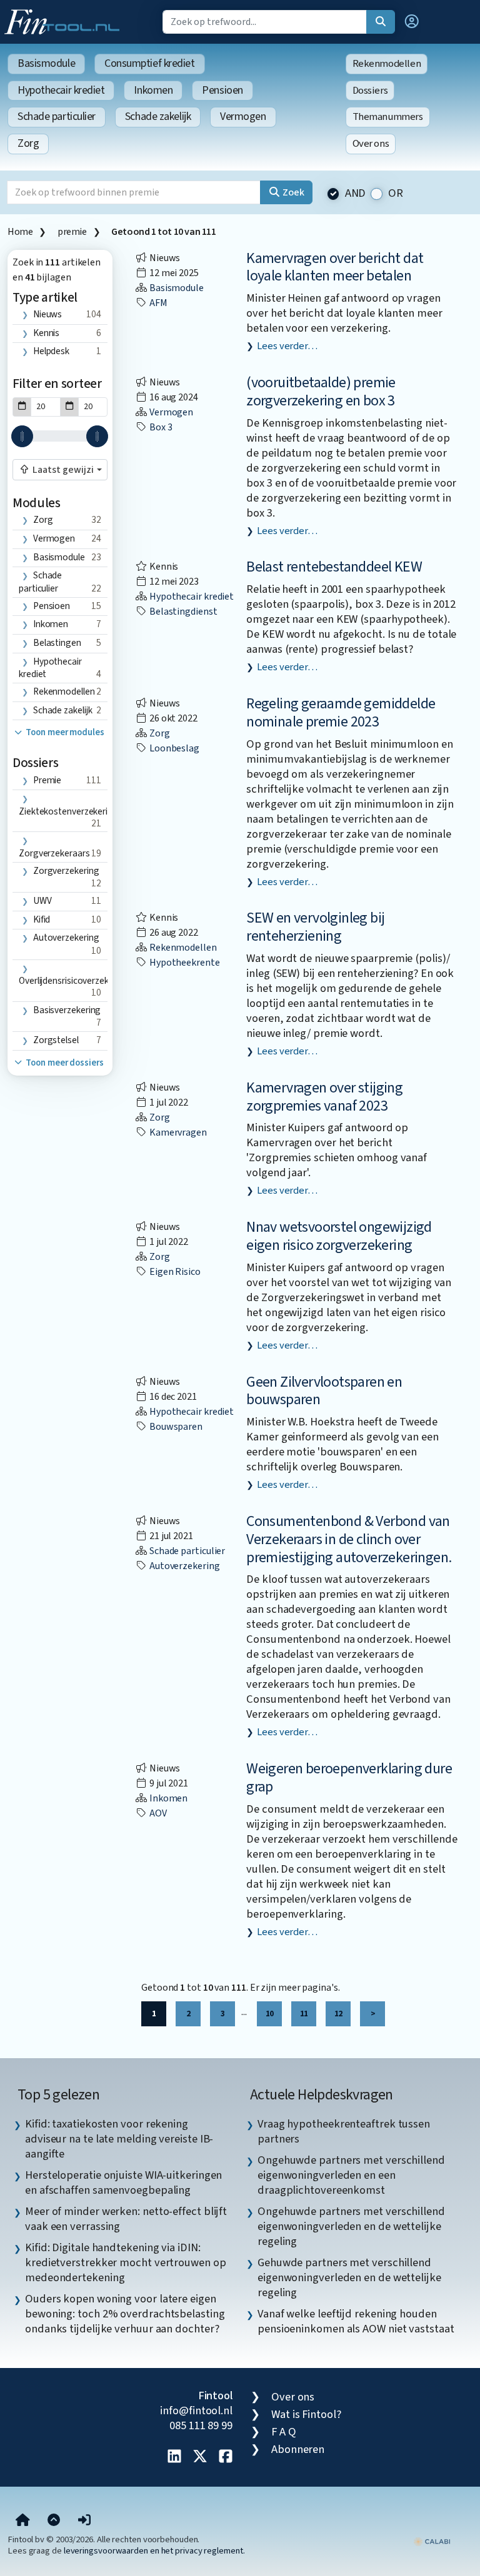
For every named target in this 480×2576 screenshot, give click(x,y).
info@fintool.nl (196, 2410)
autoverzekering (66, 938)
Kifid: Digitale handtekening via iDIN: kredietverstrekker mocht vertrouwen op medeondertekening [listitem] (126, 2262)
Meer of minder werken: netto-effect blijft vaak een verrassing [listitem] (126, 2219)
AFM (157, 303)
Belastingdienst (182, 612)
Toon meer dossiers (63, 1063)
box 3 (160, 427)
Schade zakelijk (158, 116)
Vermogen (243, 116)
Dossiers (370, 91)
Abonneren (298, 2449)
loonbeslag (173, 748)
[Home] (23, 2520)
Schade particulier (57, 116)
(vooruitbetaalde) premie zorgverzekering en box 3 (321, 392)
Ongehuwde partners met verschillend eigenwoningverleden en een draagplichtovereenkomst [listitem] (351, 2175)
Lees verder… (287, 346)
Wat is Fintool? (306, 2414)
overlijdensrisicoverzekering (74, 981)
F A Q (284, 2432)
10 (269, 2014)
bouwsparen (175, 1427)
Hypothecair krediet (61, 90)
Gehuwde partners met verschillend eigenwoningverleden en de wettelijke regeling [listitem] (349, 2277)
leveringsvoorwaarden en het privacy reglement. (154, 2551)
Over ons (371, 144)
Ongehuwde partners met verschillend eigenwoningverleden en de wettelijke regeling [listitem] (351, 2226)
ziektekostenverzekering (68, 811)
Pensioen (222, 90)
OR (396, 193)
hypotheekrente (184, 963)
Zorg (28, 143)
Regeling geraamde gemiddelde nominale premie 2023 (341, 713)
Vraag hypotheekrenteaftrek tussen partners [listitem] (344, 2131)
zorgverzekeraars (54, 853)
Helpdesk (51, 351)
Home (20, 232)
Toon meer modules (64, 732)
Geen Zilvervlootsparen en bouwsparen (324, 1391)
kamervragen (177, 1132)
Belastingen (57, 643)
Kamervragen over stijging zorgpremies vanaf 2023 (324, 1097)
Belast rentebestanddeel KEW (334, 567)
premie (72, 232)
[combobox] (60, 470)
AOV (157, 1813)
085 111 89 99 (201, 2425)
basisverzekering (67, 1010)
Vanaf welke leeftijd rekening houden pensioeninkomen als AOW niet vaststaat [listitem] (356, 2321)
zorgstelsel (56, 1040)
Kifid (42, 919)
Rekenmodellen (387, 64)
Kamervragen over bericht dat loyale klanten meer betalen (335, 267)
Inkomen (153, 90)
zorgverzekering (66, 871)
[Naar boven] (54, 2520)
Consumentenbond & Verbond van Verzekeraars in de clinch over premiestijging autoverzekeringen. (349, 1539)
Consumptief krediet (149, 63)
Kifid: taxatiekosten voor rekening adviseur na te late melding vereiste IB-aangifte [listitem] (119, 2139)
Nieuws (47, 314)
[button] (412, 22)
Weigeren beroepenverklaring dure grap (349, 1778)
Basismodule (46, 63)
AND (356, 193)
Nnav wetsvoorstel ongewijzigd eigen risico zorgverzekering (339, 1236)
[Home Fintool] (65, 21)
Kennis (46, 333)
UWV (42, 901)
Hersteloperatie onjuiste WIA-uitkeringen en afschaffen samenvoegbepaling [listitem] (123, 2182)
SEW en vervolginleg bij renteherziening (315, 927)
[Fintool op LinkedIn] (174, 2457)
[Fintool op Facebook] (226, 2457)
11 (304, 2014)
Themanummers (388, 117)
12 (338, 2014)
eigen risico (174, 1272)
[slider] (22, 436)
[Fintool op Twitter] (200, 2457)
